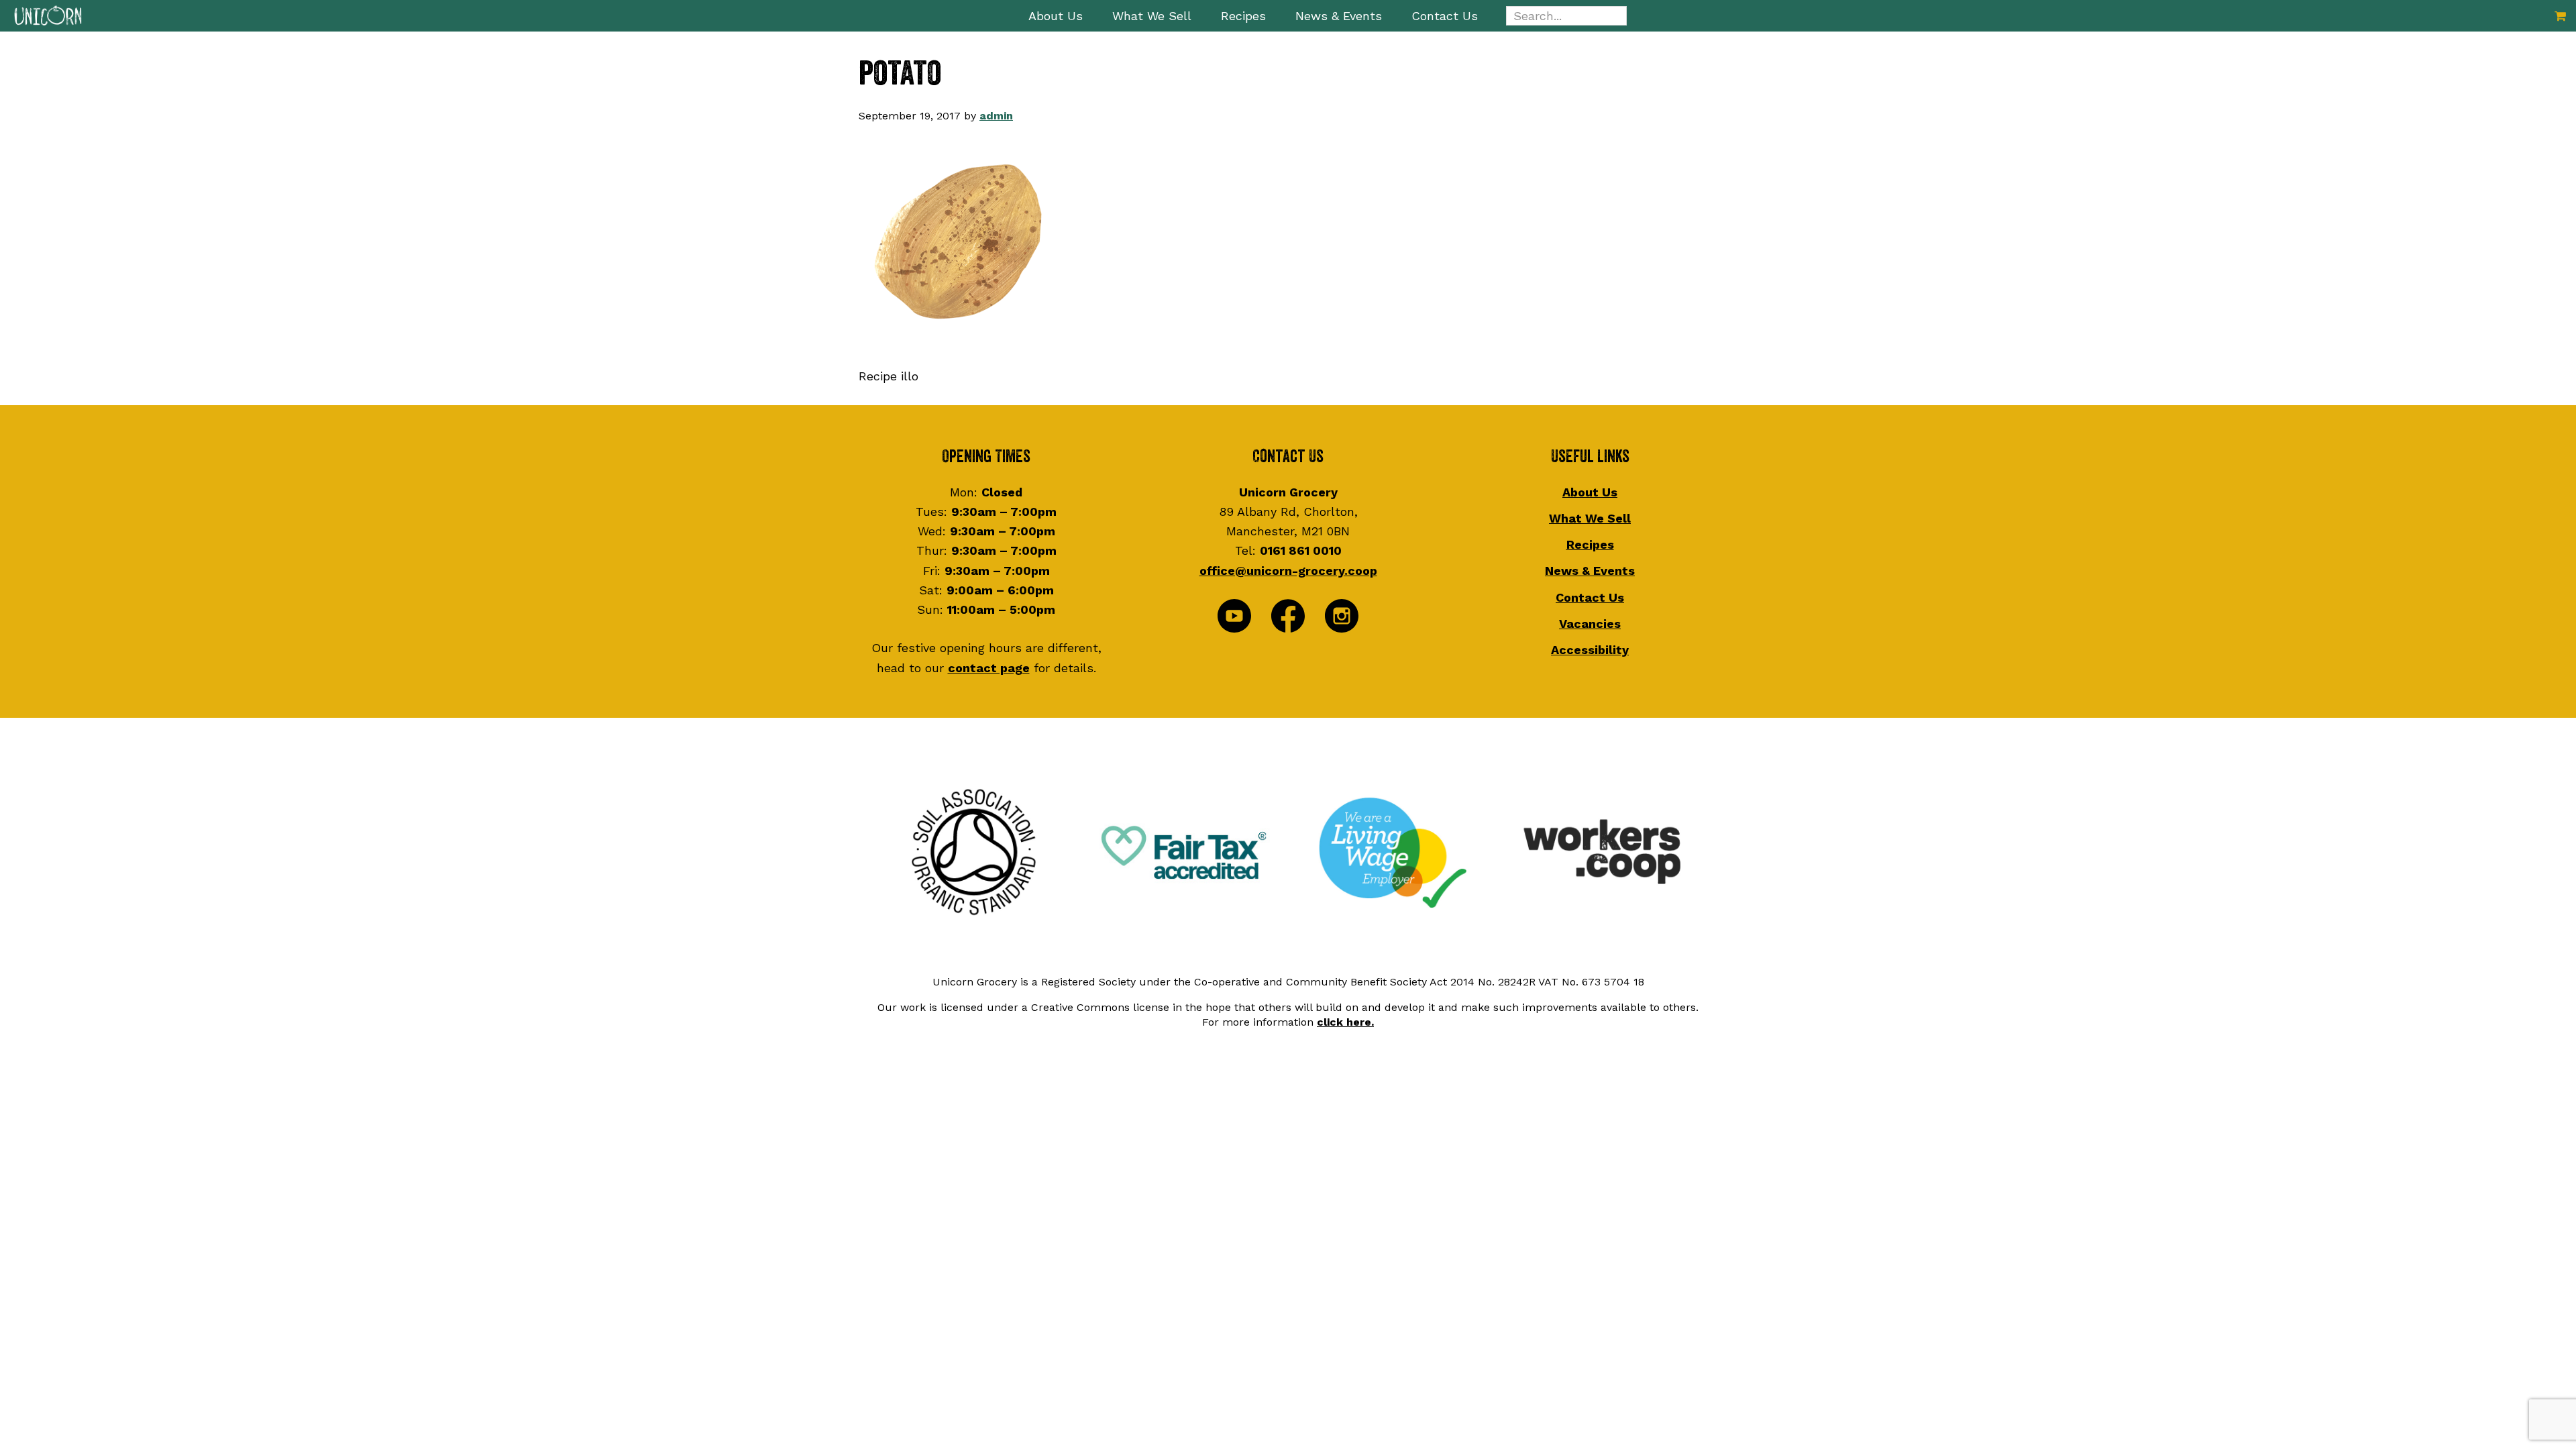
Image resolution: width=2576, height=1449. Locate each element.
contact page (989, 668)
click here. (1345, 1022)
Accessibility (1590, 650)
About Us (1590, 492)
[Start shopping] (2560, 16)
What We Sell (1590, 518)
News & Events (1590, 571)
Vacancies (1590, 624)
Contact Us (1590, 597)
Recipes (1590, 544)
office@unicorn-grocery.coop (1288, 571)
